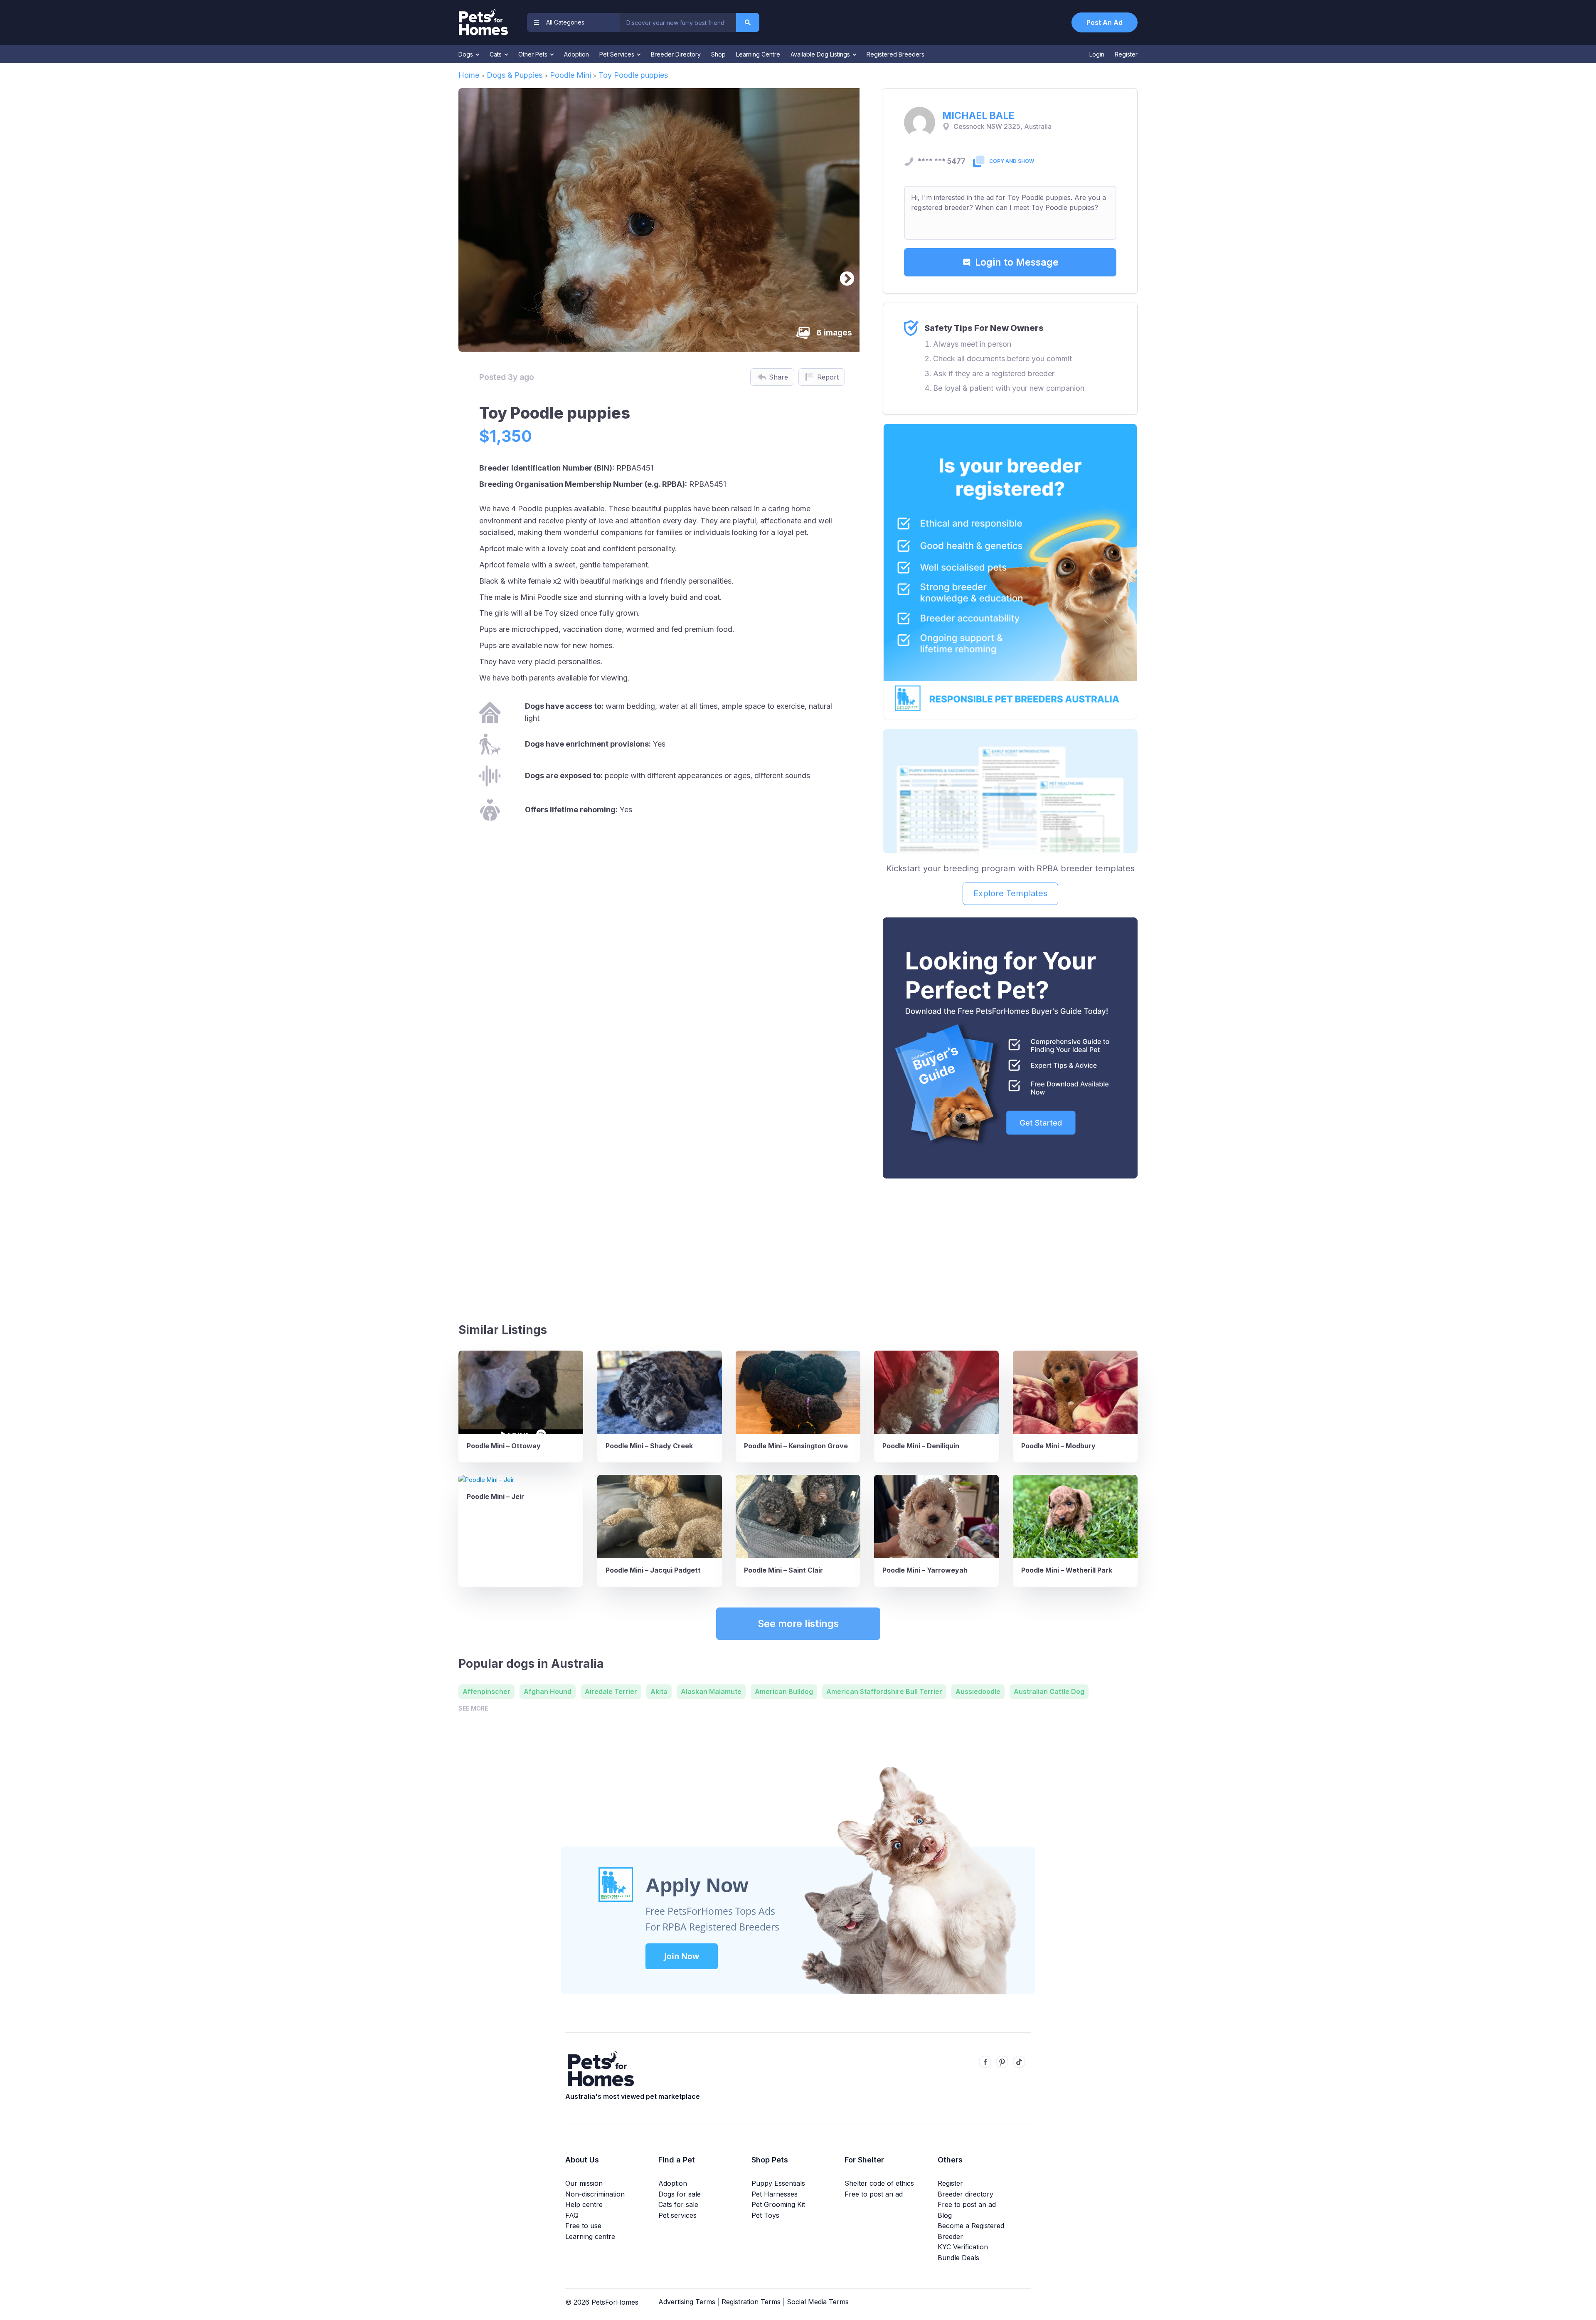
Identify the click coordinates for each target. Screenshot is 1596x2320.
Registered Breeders (895, 54)
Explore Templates (1010, 893)
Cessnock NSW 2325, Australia (1002, 127)
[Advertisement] (1010, 1247)
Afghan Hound (548, 1691)
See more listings (798, 1624)
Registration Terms (751, 2302)
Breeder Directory (676, 54)
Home (469, 75)
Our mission (584, 2183)
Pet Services (618, 54)
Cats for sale (678, 2204)
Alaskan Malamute (711, 1691)
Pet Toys (765, 2215)
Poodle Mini (570, 75)
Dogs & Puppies (515, 75)
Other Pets (534, 54)
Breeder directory (965, 2194)
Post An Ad (1105, 22)
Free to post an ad (874, 2194)
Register (1126, 54)
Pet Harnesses (775, 2194)
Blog (945, 2215)
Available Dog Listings (821, 54)
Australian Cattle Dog (1049, 1691)
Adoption (576, 54)
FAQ (572, 2215)
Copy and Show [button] (1012, 161)
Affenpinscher (486, 1691)
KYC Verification (963, 2247)
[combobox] (678, 22)
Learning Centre (758, 54)
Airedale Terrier (611, 1691)
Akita (659, 1691)
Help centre (584, 2204)
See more (473, 1708)
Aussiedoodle (978, 1691)
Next (843, 275)
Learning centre (590, 2236)
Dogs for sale (680, 2194)
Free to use (583, 2226)
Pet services (677, 2215)
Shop (718, 54)
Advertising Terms (687, 2302)
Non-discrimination (595, 2194)
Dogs (467, 54)
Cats (496, 54)
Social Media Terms (818, 2302)
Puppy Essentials (778, 2183)
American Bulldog (784, 1691)
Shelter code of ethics (879, 2183)
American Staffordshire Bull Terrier (884, 1691)
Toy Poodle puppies (633, 75)
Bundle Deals (958, 2258)
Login (1097, 54)
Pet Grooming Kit (778, 2204)
